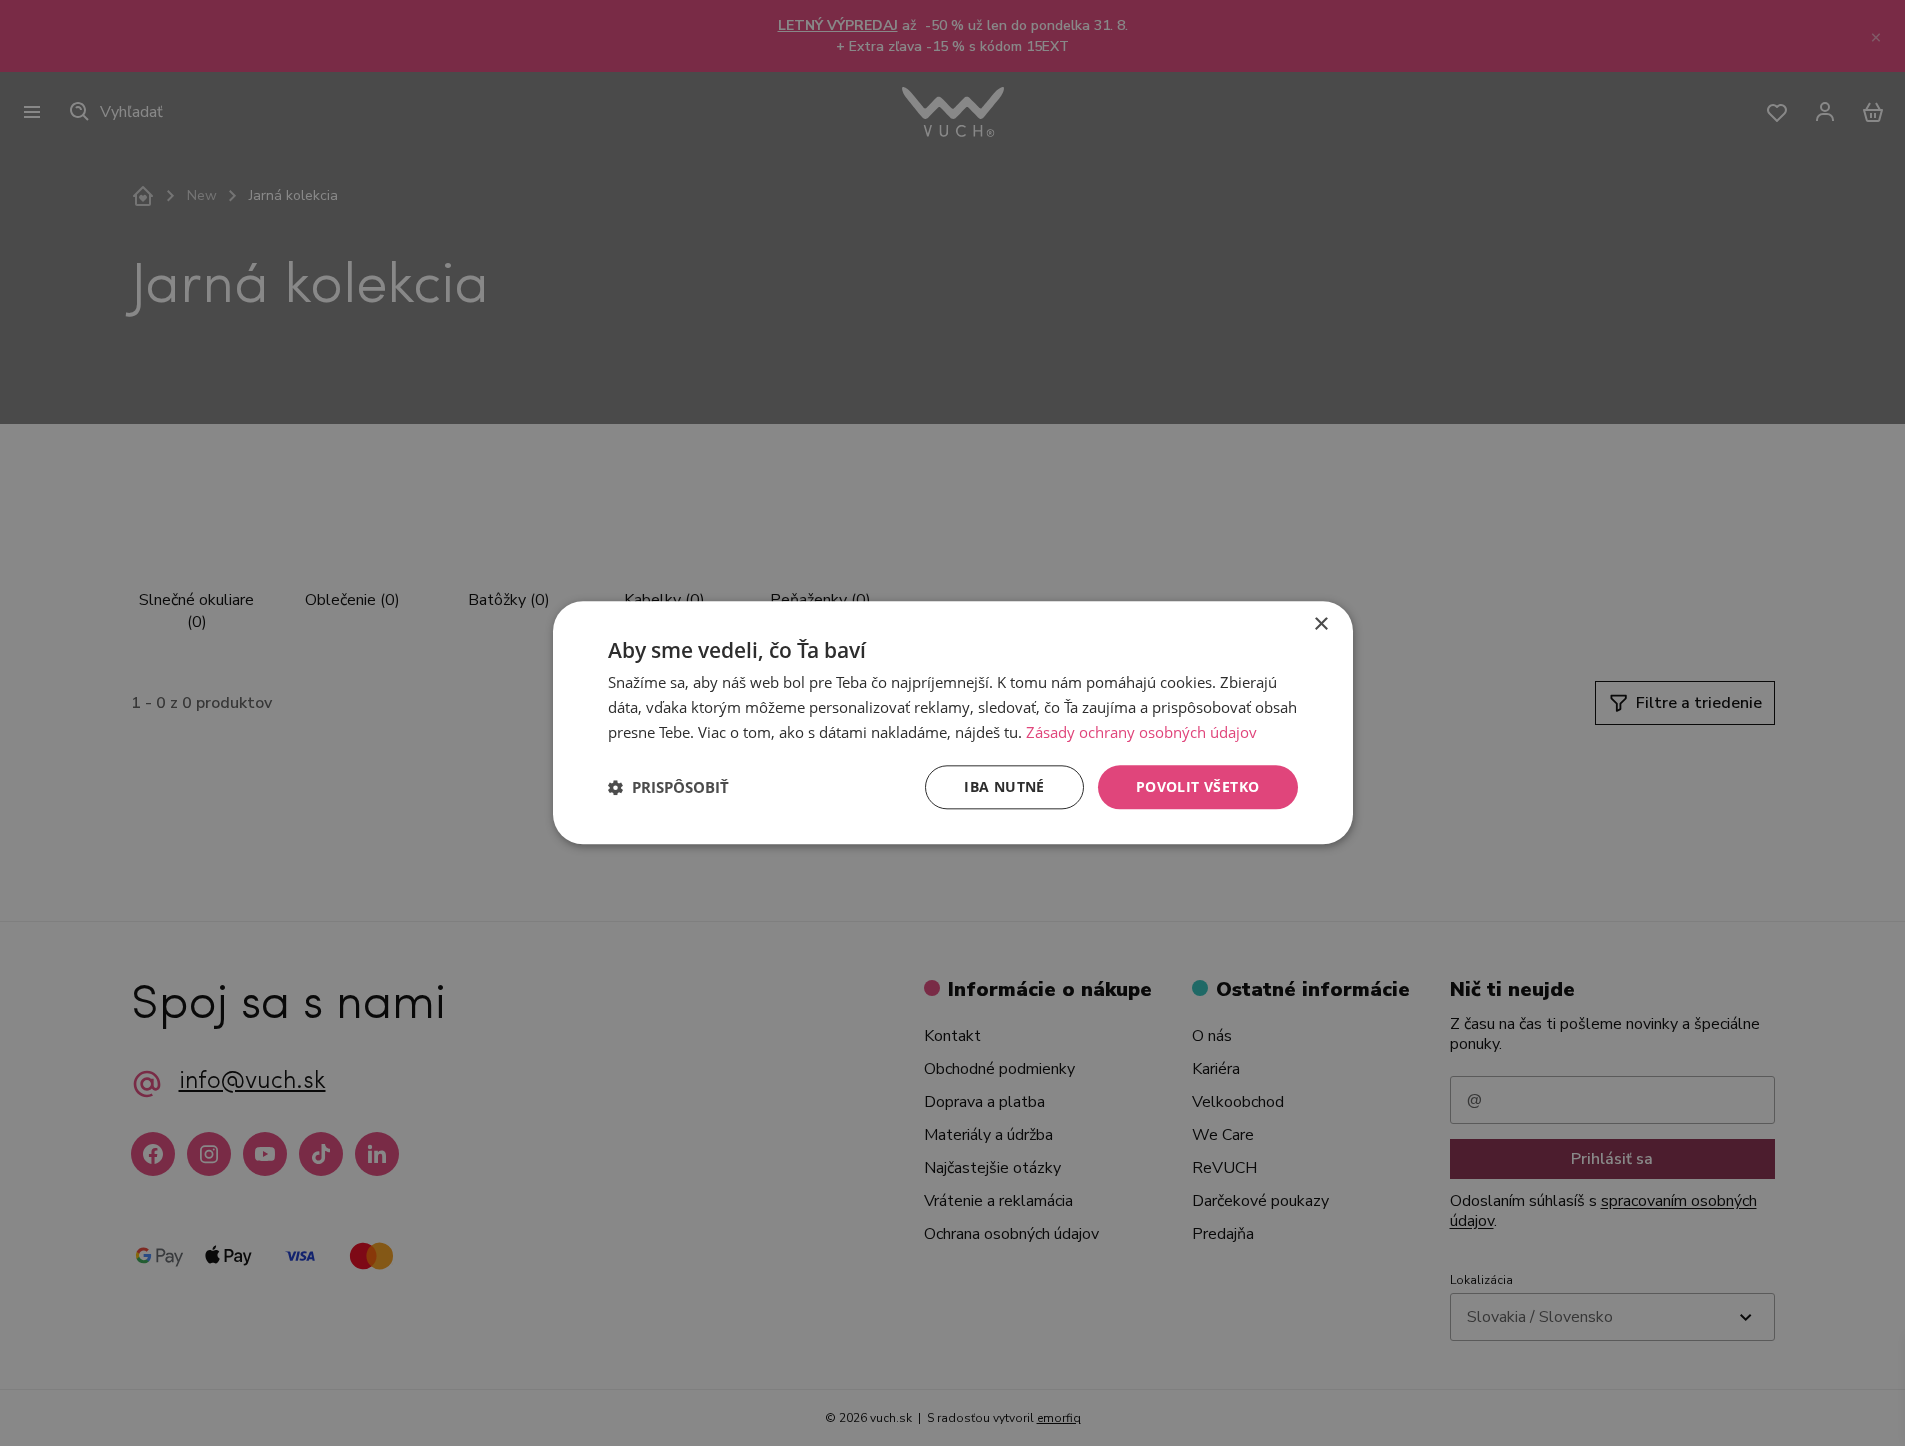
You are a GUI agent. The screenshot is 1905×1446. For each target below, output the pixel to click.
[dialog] (953, 722)
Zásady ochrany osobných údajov (1141, 732)
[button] (668, 787)
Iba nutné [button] (1004, 786)
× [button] (1320, 624)
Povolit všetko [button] (1198, 786)
